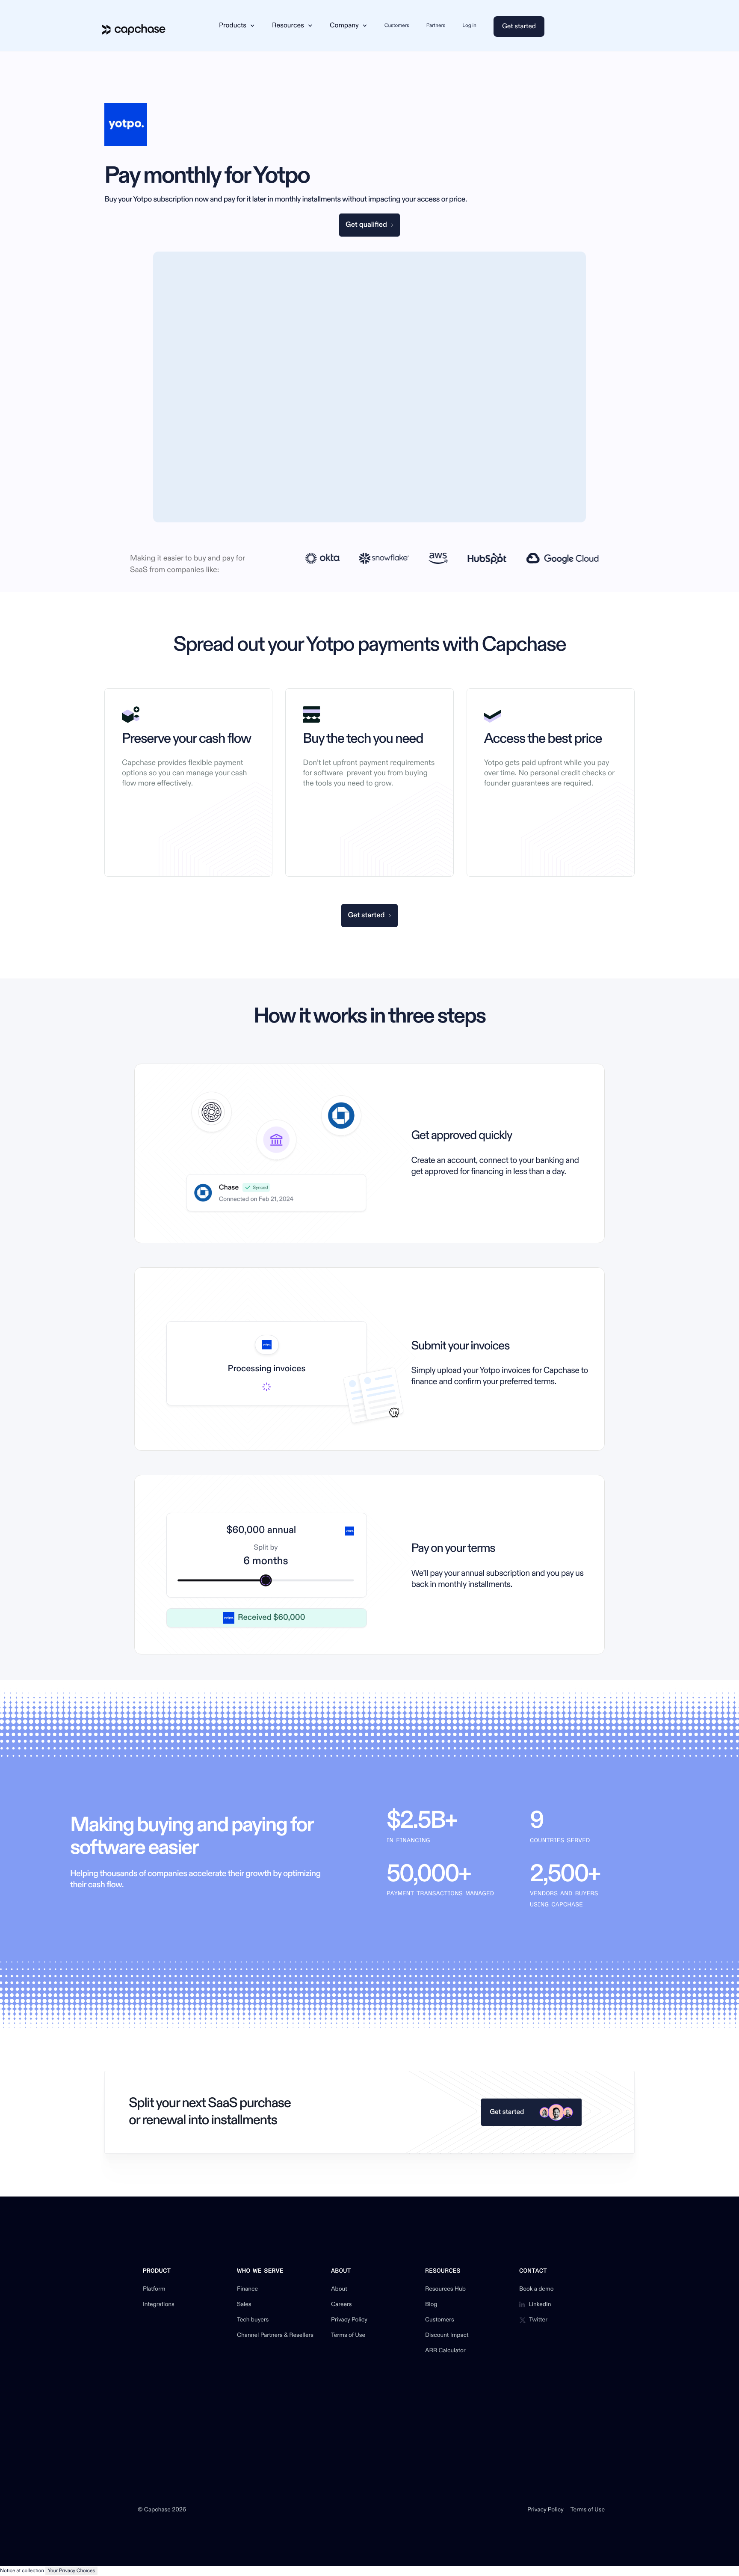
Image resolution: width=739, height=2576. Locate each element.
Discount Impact (447, 2336)
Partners (436, 25)
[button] (237, 26)
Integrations (159, 2305)
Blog (431, 2305)
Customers (397, 25)
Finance (247, 2289)
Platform (154, 2289)
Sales (244, 2305)
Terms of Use (348, 2336)
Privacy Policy (349, 2320)
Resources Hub (445, 2289)
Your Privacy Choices (72, 2571)
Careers (341, 2305)
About (339, 2289)
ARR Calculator (445, 2351)
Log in (469, 25)
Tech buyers (253, 2320)
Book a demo (537, 2289)
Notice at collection (22, 2571)
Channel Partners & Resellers (275, 2336)
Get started (519, 27)
